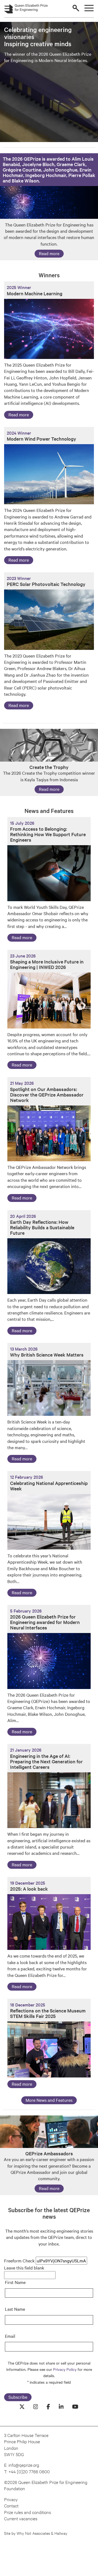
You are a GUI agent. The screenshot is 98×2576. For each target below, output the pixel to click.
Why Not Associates (34, 2533)
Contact (11, 2505)
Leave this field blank (24, 2268)
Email (10, 2336)
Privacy (11, 2499)
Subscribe (18, 2397)
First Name (15, 2282)
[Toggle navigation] (89, 8)
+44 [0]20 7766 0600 (29, 2471)
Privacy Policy (65, 2369)
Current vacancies (21, 2518)
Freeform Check (19, 2260)
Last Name (15, 2309)
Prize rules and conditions (27, 2512)
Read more (49, 253)
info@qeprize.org (24, 2465)
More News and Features (49, 2100)
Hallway (61, 2533)
